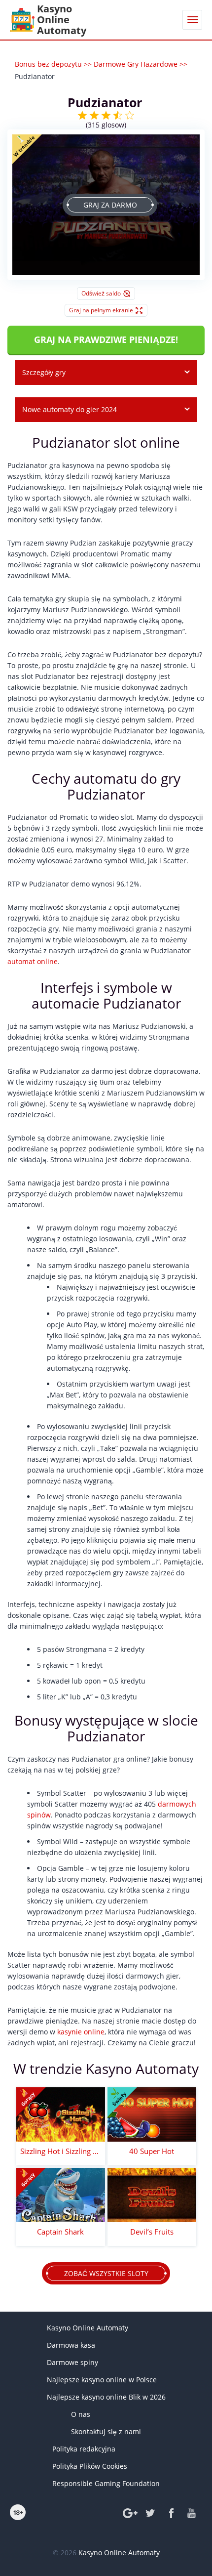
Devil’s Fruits (152, 2232)
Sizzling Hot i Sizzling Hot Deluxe (61, 2151)
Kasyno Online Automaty (88, 2328)
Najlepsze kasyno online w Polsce (102, 2380)
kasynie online (81, 2032)
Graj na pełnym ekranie (101, 310)
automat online (33, 961)
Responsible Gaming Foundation (106, 2483)
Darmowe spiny (72, 2362)
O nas (81, 2414)
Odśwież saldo (101, 293)
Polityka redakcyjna (84, 2449)
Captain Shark (60, 2232)
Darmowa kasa (71, 2345)
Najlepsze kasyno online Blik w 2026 (106, 2397)
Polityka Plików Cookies (90, 2466)
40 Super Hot (152, 2151)
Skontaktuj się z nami (106, 2431)
